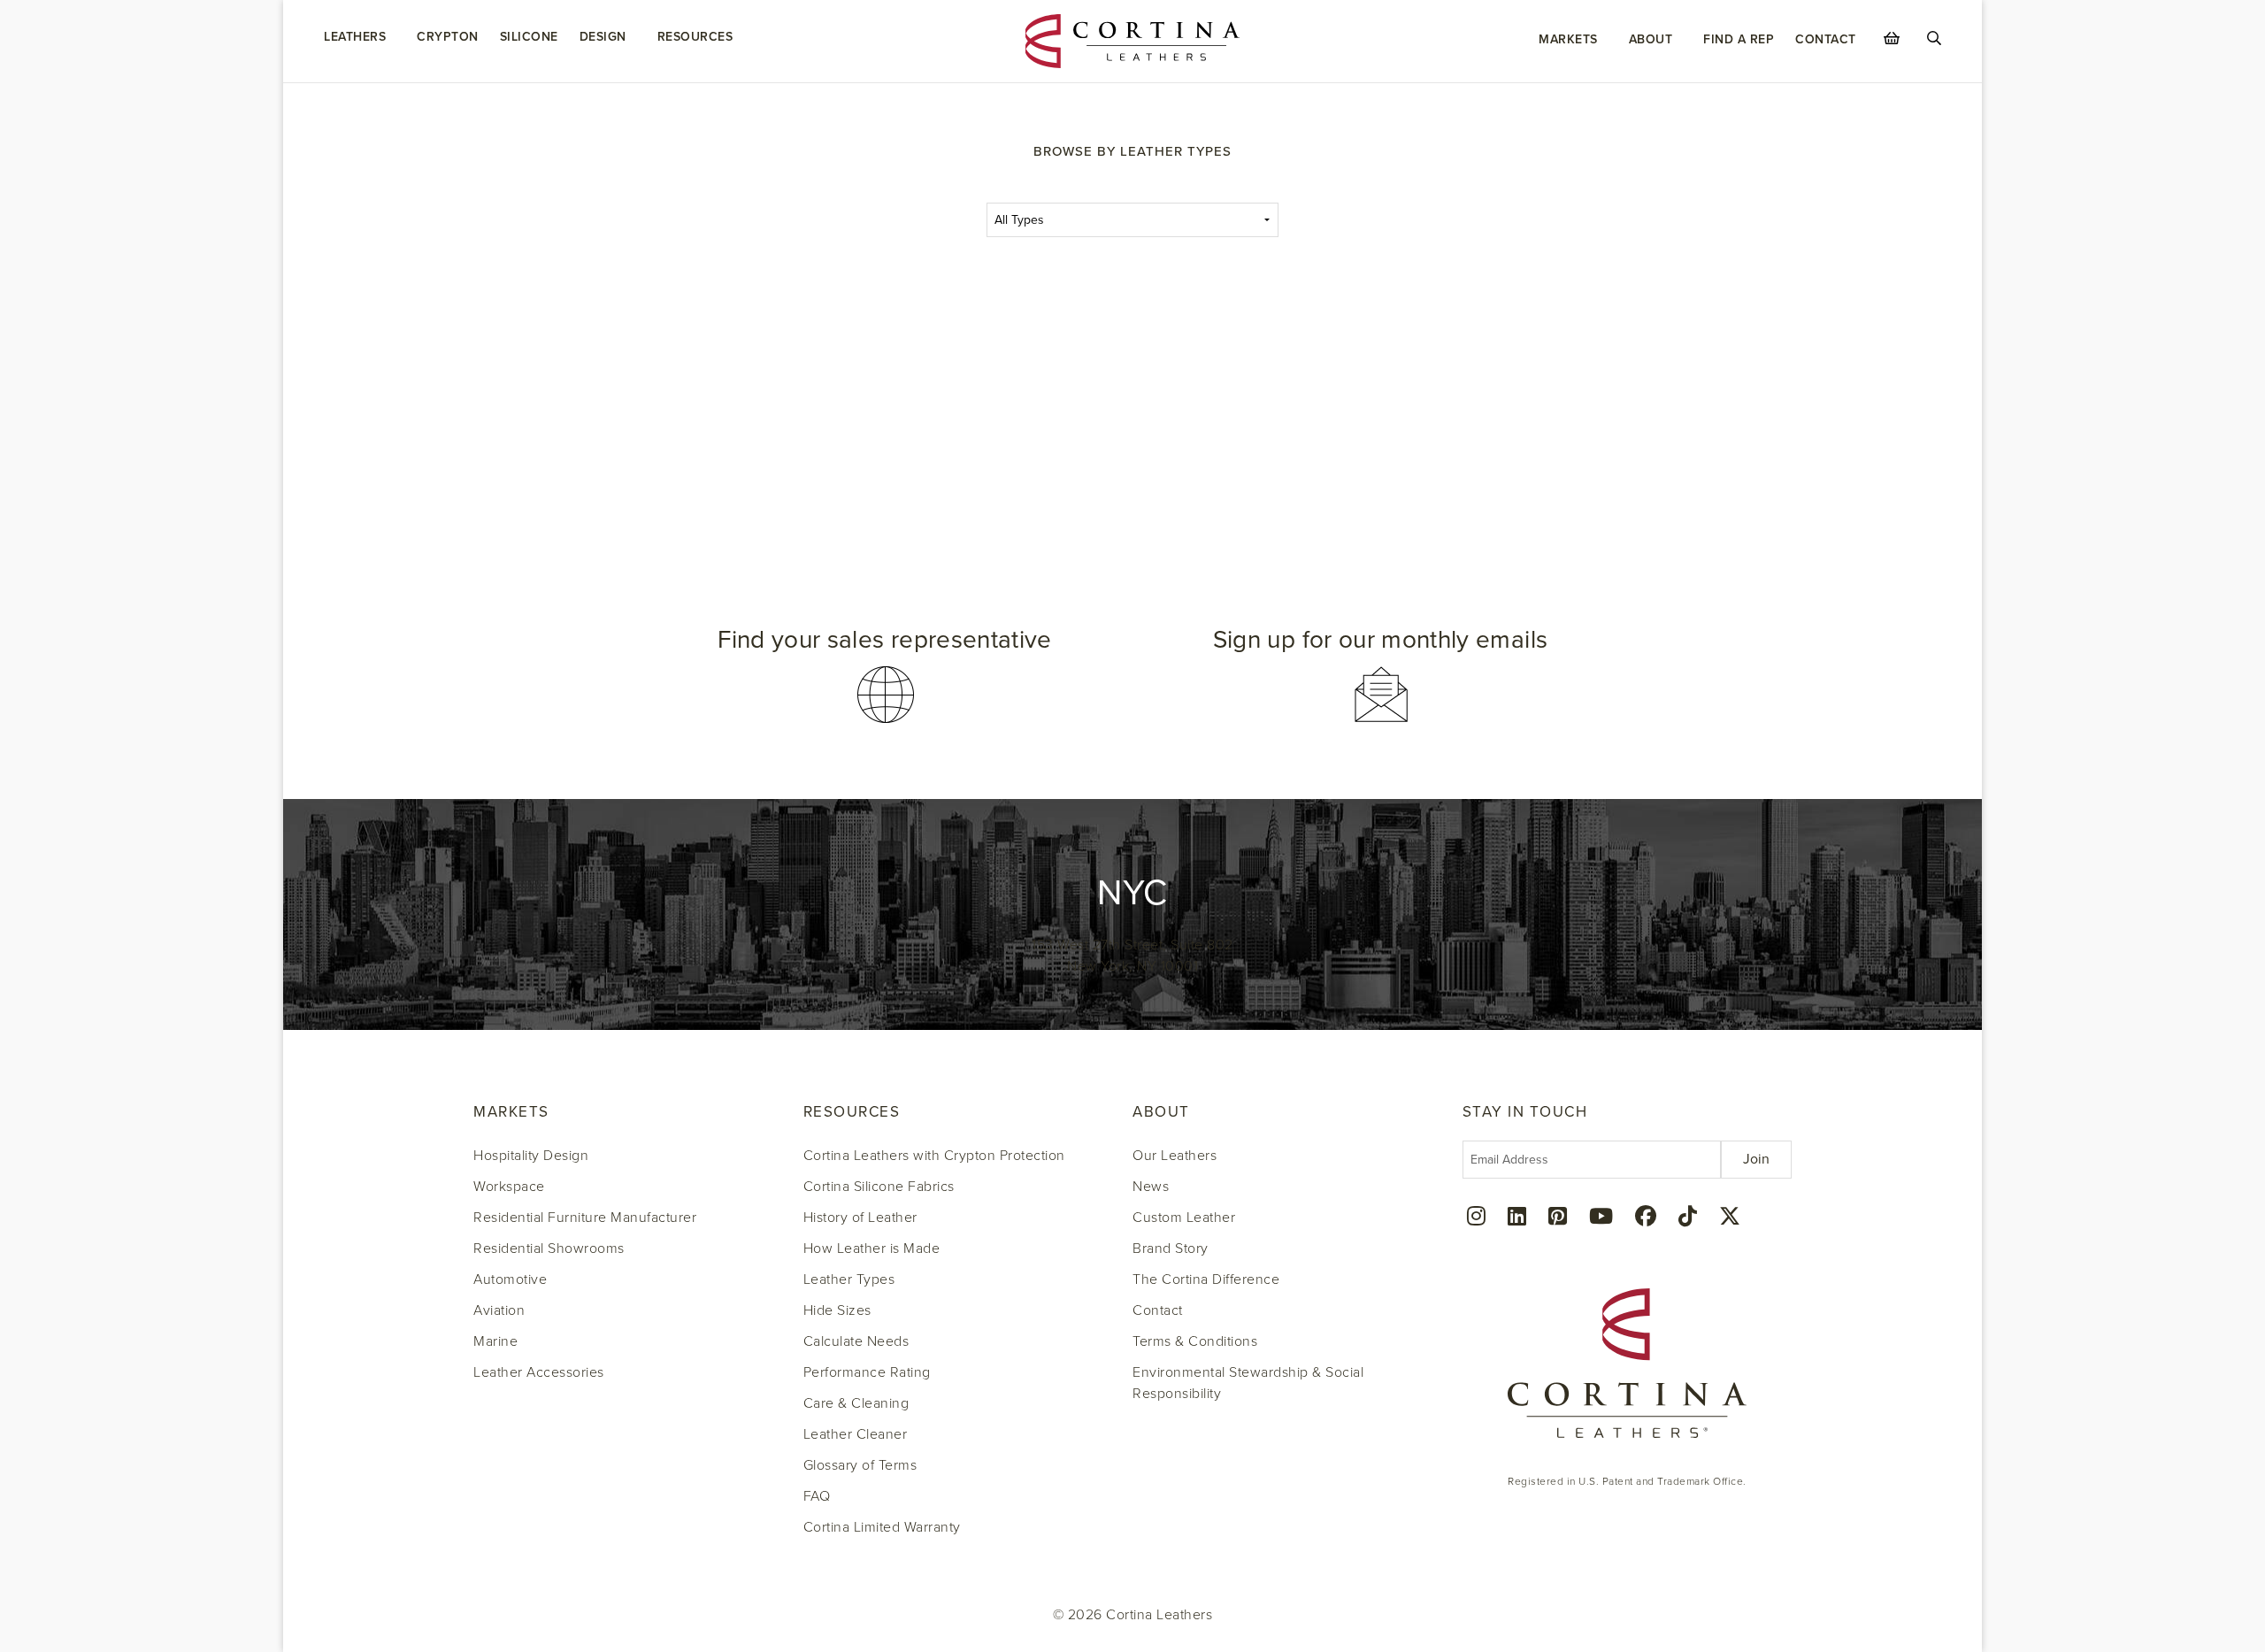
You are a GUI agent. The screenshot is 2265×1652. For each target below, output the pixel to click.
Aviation (499, 1310)
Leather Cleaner (856, 1434)
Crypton (448, 37)
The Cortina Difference (1206, 1279)
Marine (495, 1341)
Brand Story (1171, 1249)
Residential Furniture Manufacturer (585, 1218)
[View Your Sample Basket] (1892, 38)
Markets (1568, 39)
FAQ (817, 1496)
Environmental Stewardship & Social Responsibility (1248, 1383)
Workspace (509, 1187)
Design (603, 37)
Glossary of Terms (860, 1465)
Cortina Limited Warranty (882, 1527)
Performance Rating (867, 1372)
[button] (885, 676)
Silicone (529, 37)
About (1651, 39)
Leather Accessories (539, 1372)
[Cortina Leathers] (1133, 40)
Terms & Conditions (1195, 1341)
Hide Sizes (837, 1310)
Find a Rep (1739, 39)
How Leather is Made (872, 1249)
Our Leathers (1175, 1156)
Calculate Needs (856, 1341)
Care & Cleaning (856, 1403)
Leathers (355, 37)
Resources (695, 37)
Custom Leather (1184, 1218)
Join (1756, 1159)
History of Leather (860, 1218)
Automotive (510, 1279)
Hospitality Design (531, 1156)
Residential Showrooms (549, 1249)
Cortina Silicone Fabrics (879, 1187)
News (1151, 1187)
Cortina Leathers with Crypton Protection (934, 1156)
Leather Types (849, 1279)
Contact (1826, 39)
